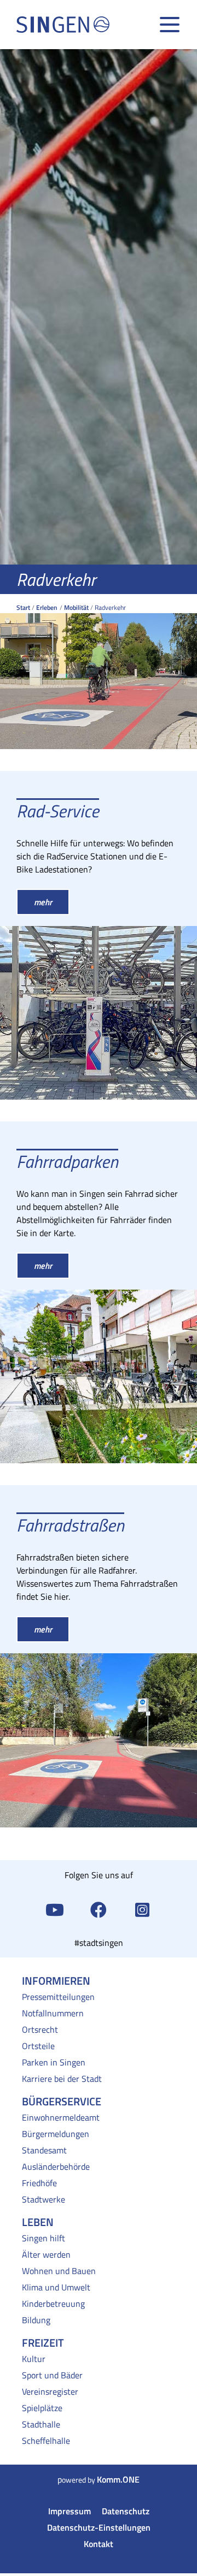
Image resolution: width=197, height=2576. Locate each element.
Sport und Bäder (52, 2375)
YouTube (55, 1909)
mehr (43, 902)
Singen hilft (44, 2238)
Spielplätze (42, 2408)
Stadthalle (41, 2424)
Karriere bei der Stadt (62, 2079)
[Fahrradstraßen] (99, 1740)
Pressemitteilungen (58, 1997)
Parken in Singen (54, 2062)
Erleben (47, 607)
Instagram (142, 1909)
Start (23, 607)
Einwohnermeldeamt (61, 2117)
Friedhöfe (39, 2183)
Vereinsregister (50, 2391)
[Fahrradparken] (99, 1377)
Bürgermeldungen (56, 2134)
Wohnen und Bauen (59, 2271)
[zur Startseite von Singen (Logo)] (63, 25)
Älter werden (46, 2254)
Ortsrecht (40, 2029)
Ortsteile (38, 2046)
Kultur (34, 2359)
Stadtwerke (44, 2199)
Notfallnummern (53, 2013)
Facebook (99, 1909)
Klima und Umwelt (56, 2287)
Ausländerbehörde (56, 2167)
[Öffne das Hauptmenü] (170, 25)
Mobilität (76, 607)
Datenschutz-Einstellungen (99, 2527)
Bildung (36, 2320)
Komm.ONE (118, 2479)
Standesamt (44, 2150)
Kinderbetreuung (53, 2304)
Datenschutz (126, 2511)
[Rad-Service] (99, 1013)
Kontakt (99, 2544)
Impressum (69, 2511)
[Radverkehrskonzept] (99, 663)
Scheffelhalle (46, 2441)
